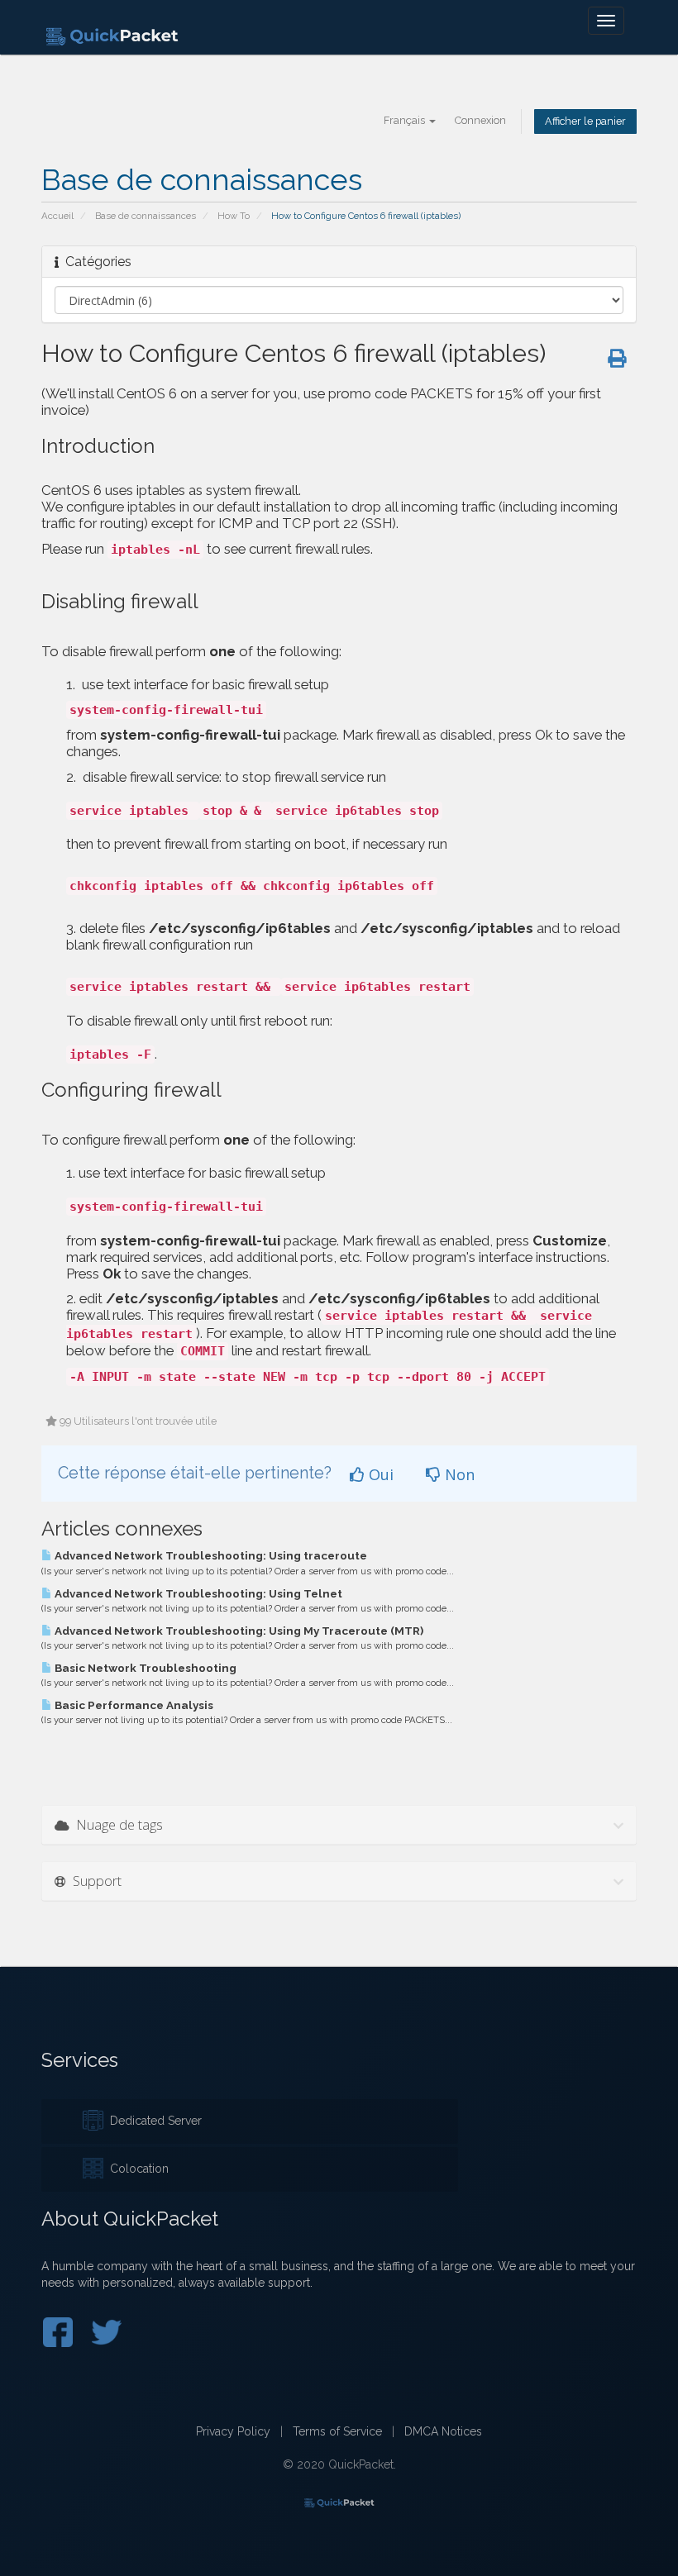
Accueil (57, 216)
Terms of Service (337, 2431)
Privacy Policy (233, 2431)
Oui (379, 1474)
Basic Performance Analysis (133, 1705)
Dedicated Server (153, 2121)
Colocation (136, 2169)
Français (406, 120)
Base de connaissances (146, 216)
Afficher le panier (585, 121)
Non (458, 1474)
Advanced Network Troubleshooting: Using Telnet (197, 1593)
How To (234, 216)
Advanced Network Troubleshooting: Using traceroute (210, 1555)
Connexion (480, 120)
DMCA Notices (443, 2431)
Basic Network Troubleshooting (144, 1668)
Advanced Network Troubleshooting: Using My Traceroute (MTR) (238, 1631)
